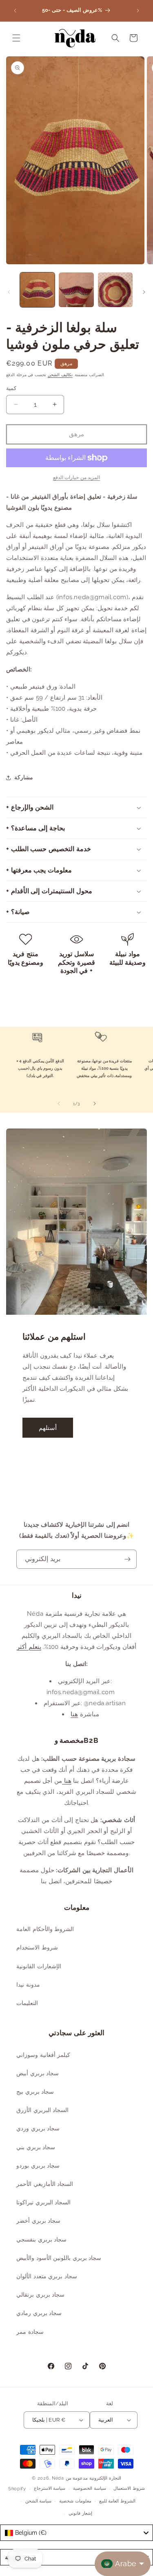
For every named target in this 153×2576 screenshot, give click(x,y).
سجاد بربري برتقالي (40, 2295)
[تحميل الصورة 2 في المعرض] (76, 290)
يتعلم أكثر (29, 1647)
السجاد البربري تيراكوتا (43, 2202)
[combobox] (76, 2533)
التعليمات (27, 2003)
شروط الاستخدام (37, 1947)
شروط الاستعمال (129, 2488)
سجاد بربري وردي (38, 2128)
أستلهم (48, 1428)
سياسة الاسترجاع (50, 2488)
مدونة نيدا (28, 1985)
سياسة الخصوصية (90, 2488)
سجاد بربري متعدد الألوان (47, 2276)
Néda (58, 2478)
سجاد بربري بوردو (38, 2166)
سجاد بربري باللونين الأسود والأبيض (59, 2258)
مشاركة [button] (24, 777)
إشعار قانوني (80, 2513)
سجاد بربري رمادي (39, 2313)
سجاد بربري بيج (35, 2092)
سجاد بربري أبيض (38, 2073)
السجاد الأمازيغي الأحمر (45, 2184)
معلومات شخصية (75, 2501)
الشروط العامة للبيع (117, 2501)
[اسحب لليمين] (144, 292)
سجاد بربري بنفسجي (41, 2239)
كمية (11, 388)
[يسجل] (127, 1559)
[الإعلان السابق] (15, 11)
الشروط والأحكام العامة (45, 1929)
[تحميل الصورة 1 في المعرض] (37, 290)
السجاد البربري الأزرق (42, 2110)
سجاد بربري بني (36, 2147)
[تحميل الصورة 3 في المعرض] (115, 290)
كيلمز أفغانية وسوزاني (43, 2055)
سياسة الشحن (39, 2501)
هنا (74, 1714)
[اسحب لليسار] (9, 292)
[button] (16, 38)
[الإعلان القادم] (138, 11)
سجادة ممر (30, 2332)
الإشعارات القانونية (39, 1966)
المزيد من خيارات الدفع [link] (77, 477)
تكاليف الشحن (60, 375)
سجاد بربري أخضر (38, 2221)
